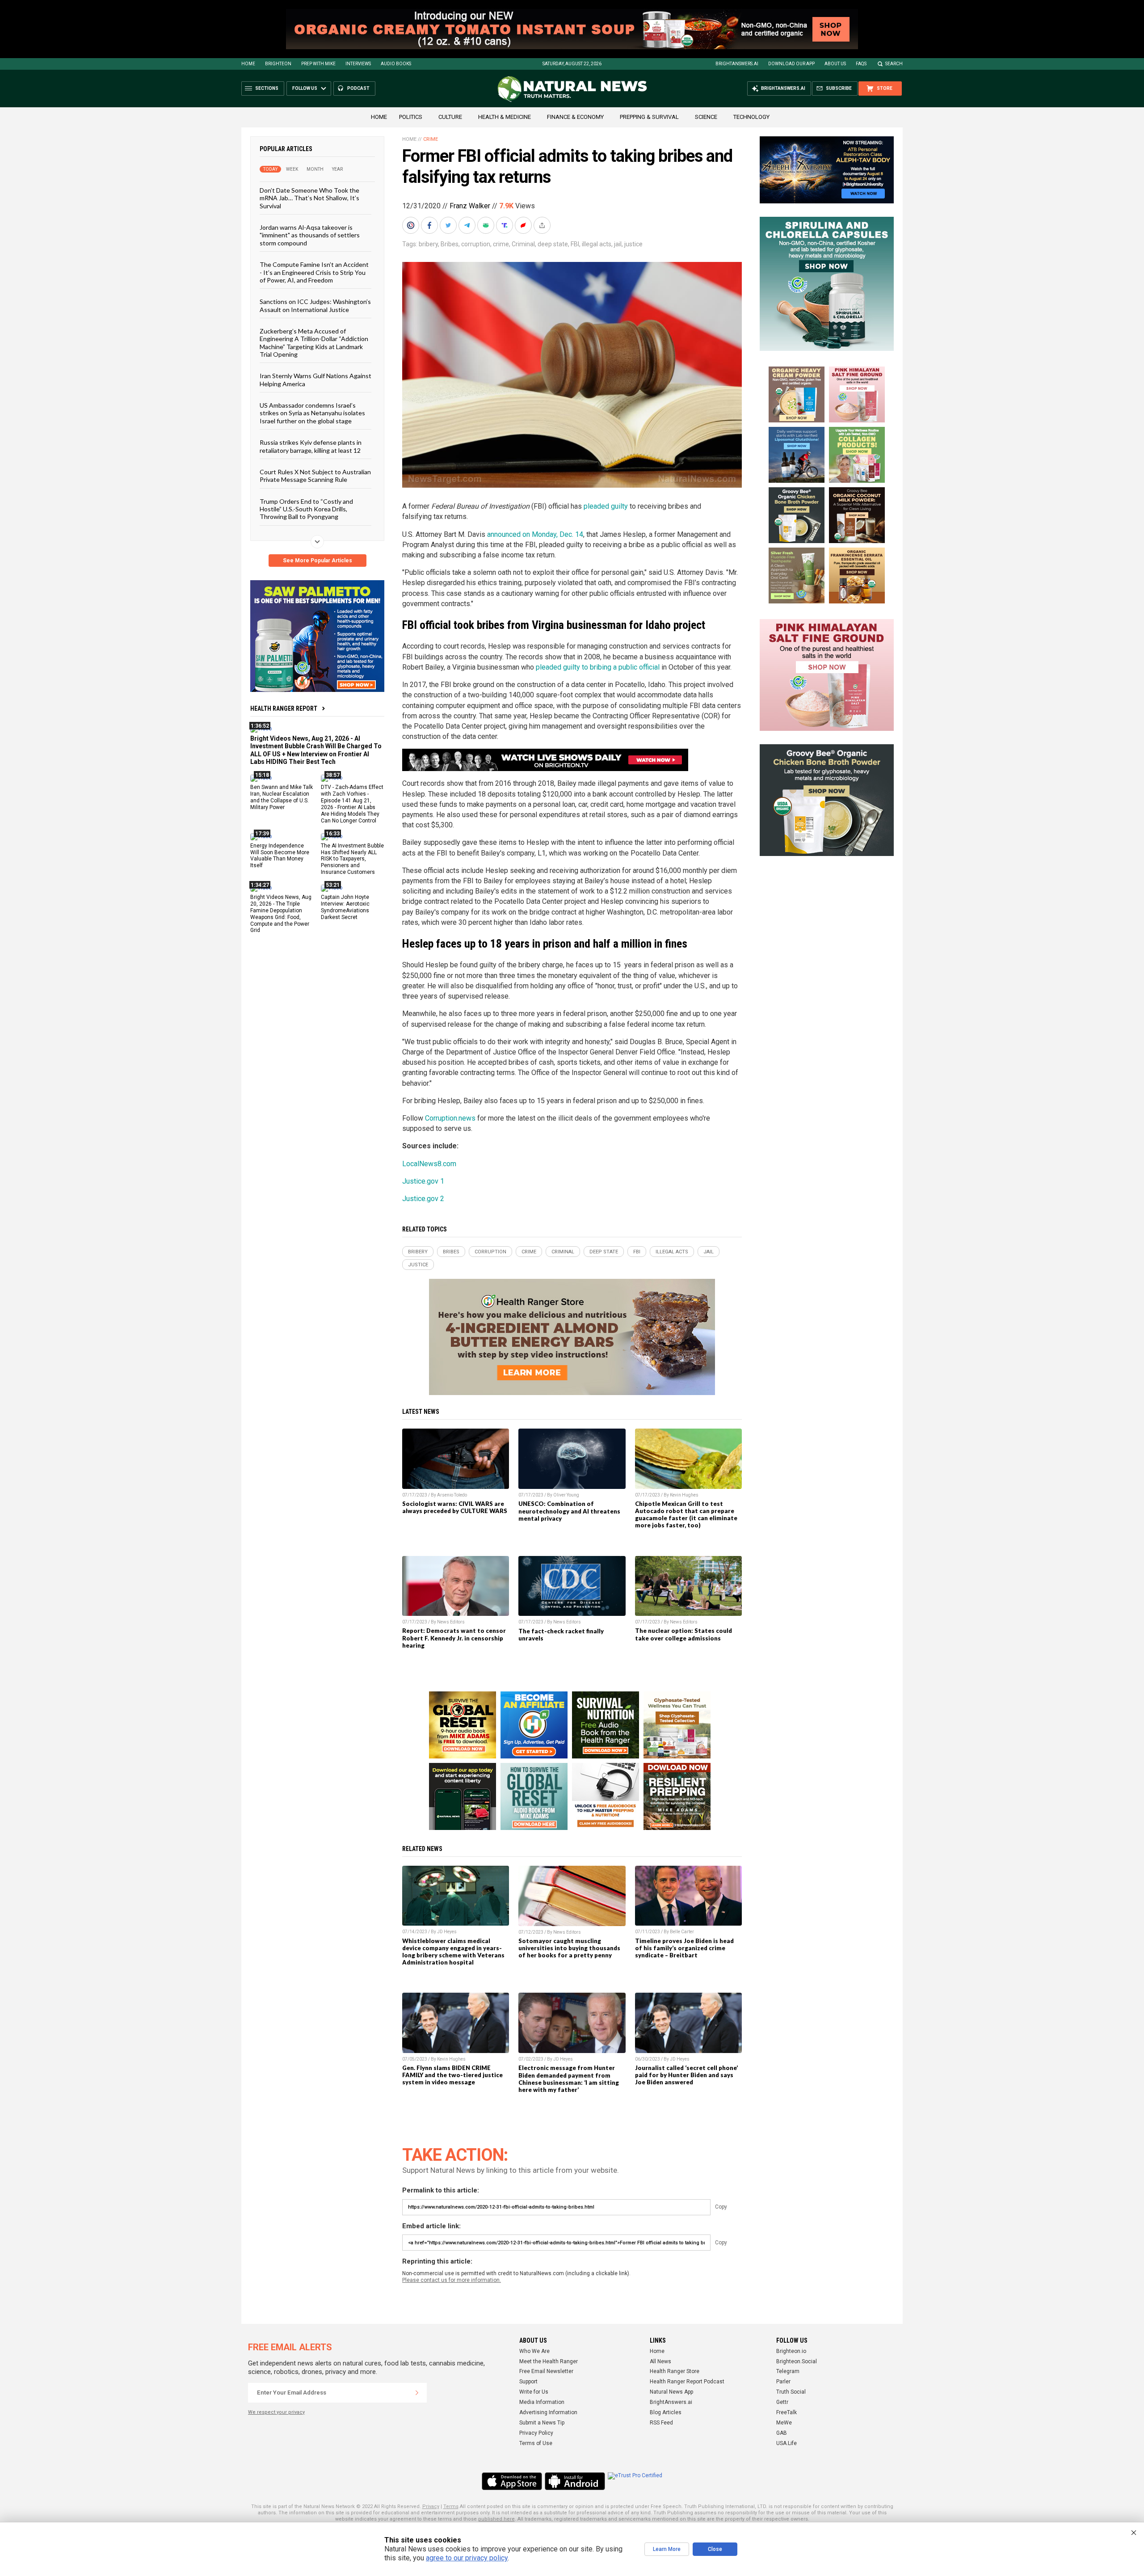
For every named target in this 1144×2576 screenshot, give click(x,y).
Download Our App (791, 64)
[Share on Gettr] (524, 225)
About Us (835, 64)
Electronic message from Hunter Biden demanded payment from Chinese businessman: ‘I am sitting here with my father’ (569, 2079)
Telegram (788, 2371)
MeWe (784, 2423)
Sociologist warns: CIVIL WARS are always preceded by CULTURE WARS (455, 1507)
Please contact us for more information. (452, 2280)
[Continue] (417, 2393)
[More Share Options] (543, 225)
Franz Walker (470, 206)
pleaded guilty (606, 506)
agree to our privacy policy (467, 2558)
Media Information (542, 2402)
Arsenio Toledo (452, 1495)
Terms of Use (536, 2443)
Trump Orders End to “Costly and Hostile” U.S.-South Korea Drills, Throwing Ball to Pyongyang (306, 509)
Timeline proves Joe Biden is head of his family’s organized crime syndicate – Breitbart (684, 1948)
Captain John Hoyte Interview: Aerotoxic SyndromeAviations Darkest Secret (345, 907)
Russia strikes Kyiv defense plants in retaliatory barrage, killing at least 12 (311, 446)
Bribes (450, 244)
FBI (575, 244)
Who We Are (534, 2351)
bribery (428, 244)
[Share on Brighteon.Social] (412, 225)
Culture (450, 117)
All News (660, 2361)
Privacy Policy (536, 2433)
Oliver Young (566, 1495)
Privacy (431, 2506)
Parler (783, 2382)
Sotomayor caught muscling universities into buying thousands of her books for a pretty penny (569, 1948)
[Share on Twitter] (449, 225)
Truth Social (791, 2392)
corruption (476, 244)
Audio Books (396, 64)
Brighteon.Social (797, 2361)
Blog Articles (666, 2412)
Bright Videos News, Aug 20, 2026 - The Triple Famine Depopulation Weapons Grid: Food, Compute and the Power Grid (281, 914)
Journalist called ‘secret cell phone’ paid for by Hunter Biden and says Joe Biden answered (686, 2075)
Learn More (667, 2549)
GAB (782, 2433)
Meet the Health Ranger (549, 2361)
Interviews (358, 64)
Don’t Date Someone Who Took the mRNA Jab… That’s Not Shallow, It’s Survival (309, 198)
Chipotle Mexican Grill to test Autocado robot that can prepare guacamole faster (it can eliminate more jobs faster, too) (686, 1514)
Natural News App (671, 2392)
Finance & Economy (575, 117)
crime (501, 244)
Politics (411, 117)
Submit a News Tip (542, 2423)
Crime (431, 139)
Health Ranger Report (284, 708)
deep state (553, 244)
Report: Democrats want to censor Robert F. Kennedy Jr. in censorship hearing (454, 1638)
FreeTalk (786, 2412)
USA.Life (786, 2443)
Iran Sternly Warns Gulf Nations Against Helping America (315, 379)
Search (894, 64)
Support (528, 2382)
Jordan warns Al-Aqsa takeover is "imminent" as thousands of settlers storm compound (310, 235)
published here (496, 2519)
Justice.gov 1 (423, 1181)
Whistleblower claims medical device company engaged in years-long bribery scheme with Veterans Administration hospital (453, 1952)
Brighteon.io (791, 2351)
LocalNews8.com (429, 1164)
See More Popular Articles (318, 561)
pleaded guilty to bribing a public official (598, 667)
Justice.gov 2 (423, 1199)
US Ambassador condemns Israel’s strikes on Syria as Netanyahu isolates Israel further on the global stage (312, 413)
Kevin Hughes (684, 1495)
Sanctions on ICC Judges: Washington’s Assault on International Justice (315, 305)
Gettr (782, 2402)
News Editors (451, 1622)
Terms (451, 2506)
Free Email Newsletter (546, 2371)
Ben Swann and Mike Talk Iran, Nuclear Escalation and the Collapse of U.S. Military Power (282, 797)
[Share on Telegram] (468, 225)
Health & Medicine (505, 117)
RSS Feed (661, 2423)
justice (633, 244)
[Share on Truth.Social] (505, 225)
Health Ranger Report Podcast (687, 2382)
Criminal (523, 244)
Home (248, 64)
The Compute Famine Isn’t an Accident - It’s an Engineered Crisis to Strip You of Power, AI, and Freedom (314, 272)
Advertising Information (548, 2412)
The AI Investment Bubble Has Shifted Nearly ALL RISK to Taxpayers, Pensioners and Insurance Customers (352, 859)
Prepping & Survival (649, 117)
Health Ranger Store (675, 2371)
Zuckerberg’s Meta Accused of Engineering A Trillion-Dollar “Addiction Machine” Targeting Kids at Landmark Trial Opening (314, 343)
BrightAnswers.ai (737, 64)
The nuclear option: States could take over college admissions (683, 1634)
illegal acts (597, 244)
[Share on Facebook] (430, 225)
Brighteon (278, 64)
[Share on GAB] (487, 225)
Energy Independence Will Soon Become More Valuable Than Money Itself (280, 855)
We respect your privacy (276, 2412)
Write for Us (534, 2392)
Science (706, 117)
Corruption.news (450, 1118)
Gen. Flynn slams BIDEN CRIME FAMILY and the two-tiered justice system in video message (452, 2075)
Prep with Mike (318, 64)
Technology (751, 117)
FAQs (861, 64)
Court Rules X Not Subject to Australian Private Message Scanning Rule (315, 476)
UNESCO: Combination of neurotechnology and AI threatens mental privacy (569, 1511)
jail (618, 244)
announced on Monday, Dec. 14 (535, 534)
